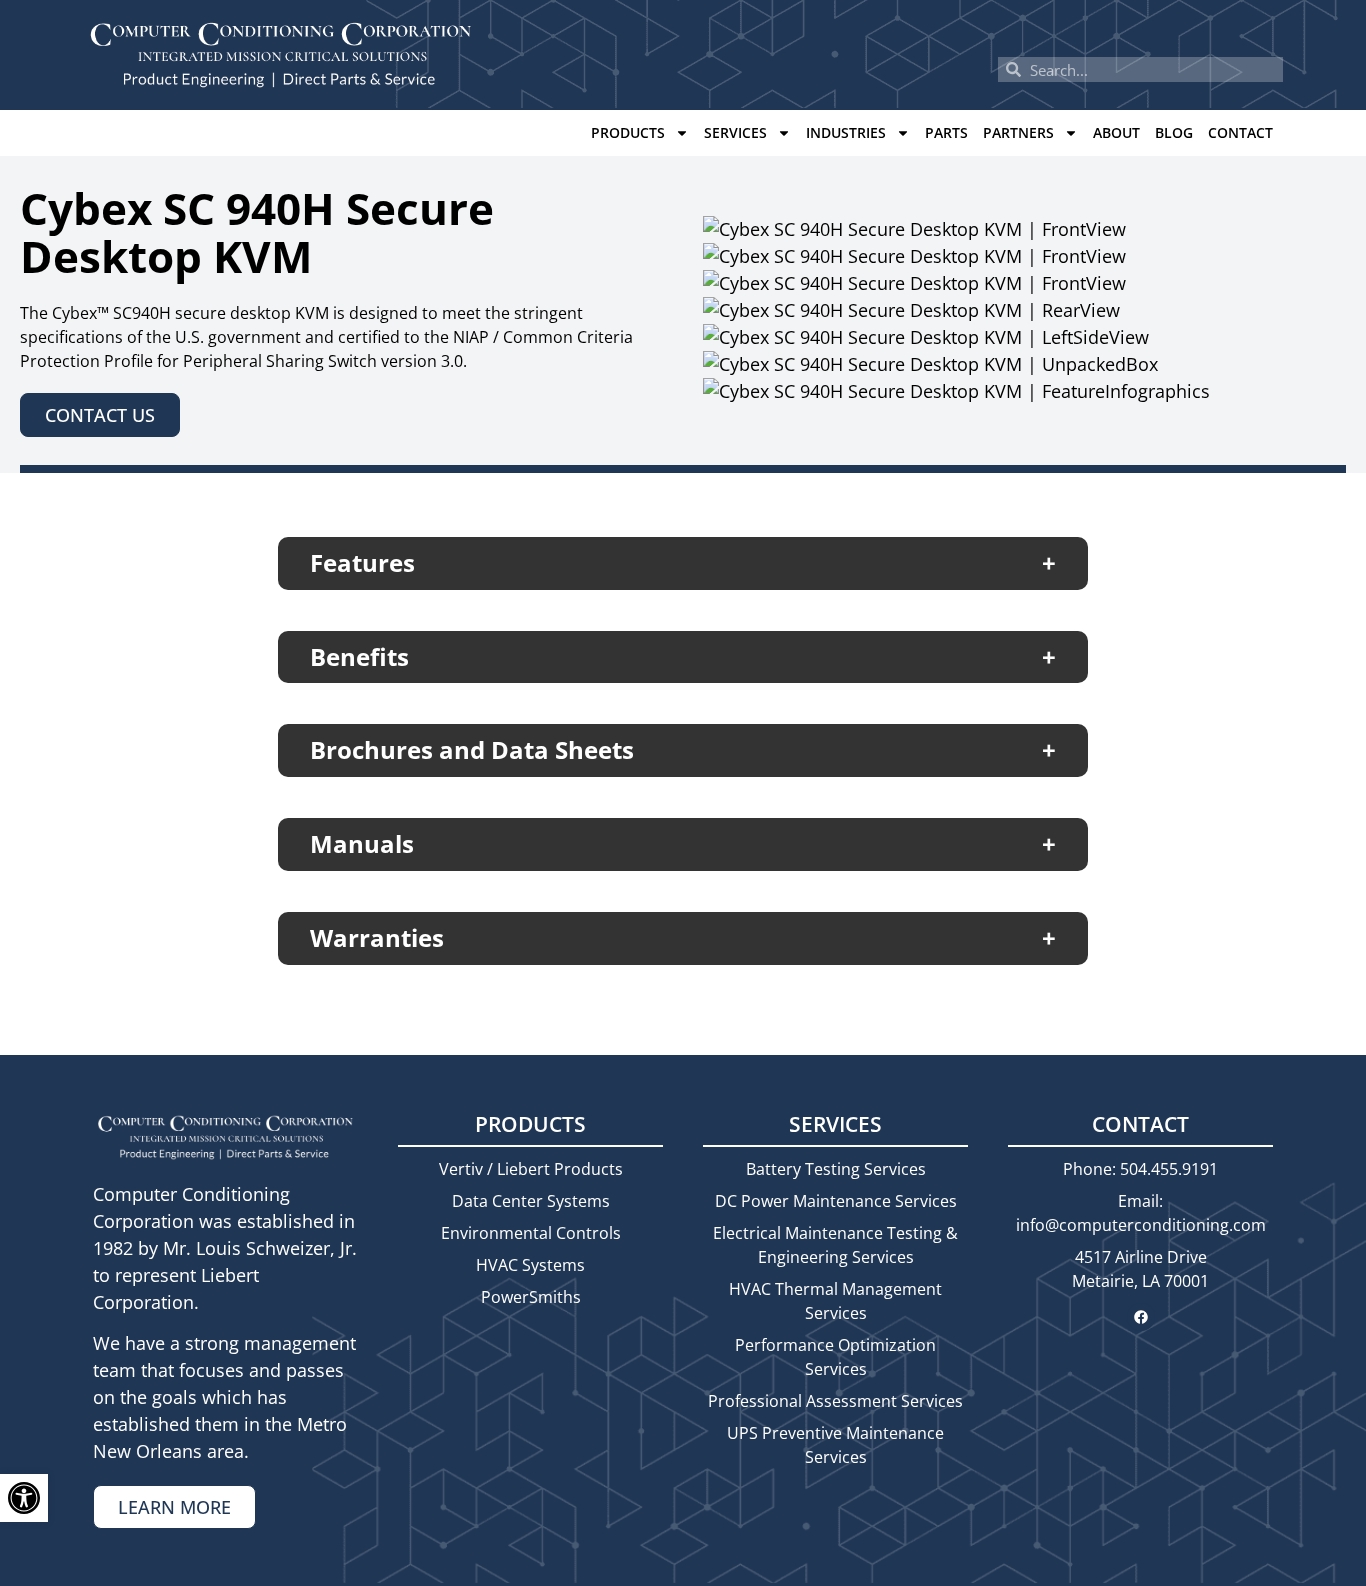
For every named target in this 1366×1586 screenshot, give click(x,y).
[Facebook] (1141, 1317)
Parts (946, 132)
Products (628, 132)
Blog (1174, 132)
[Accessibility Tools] (24, 1498)
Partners (1018, 132)
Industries (846, 132)
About (1116, 132)
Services (735, 132)
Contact (1240, 132)
